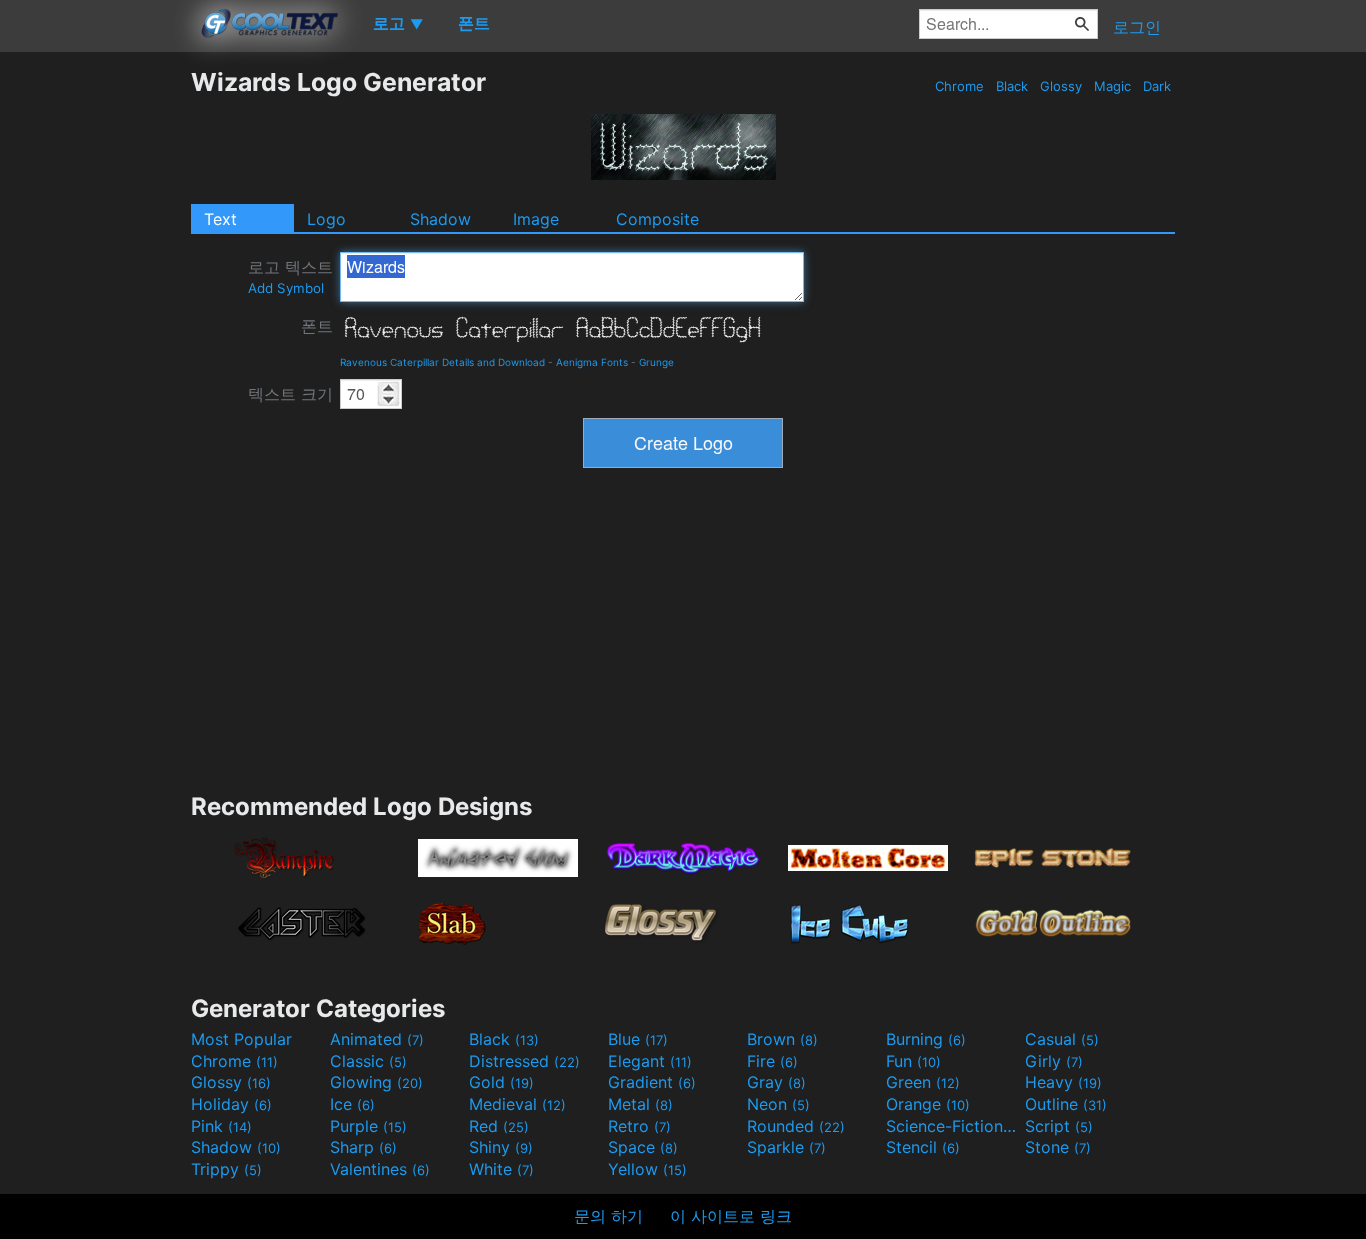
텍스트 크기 (290, 394)
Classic (368, 1061)
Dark (1157, 86)
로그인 (1137, 27)
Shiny (501, 1147)
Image (536, 219)
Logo (326, 219)
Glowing (376, 1082)
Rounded (796, 1126)
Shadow (440, 219)
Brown (782, 1039)
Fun (913, 1061)
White (501, 1169)
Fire (772, 1061)
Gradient (652, 1082)
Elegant (650, 1061)
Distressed (524, 1061)
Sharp (363, 1147)
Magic (1112, 86)
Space (643, 1147)
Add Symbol (286, 288)
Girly (1054, 1061)
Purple (368, 1126)
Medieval (517, 1104)
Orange (928, 1104)
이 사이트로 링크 (731, 1216)
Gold (501, 1082)
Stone (1058, 1147)
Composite (657, 219)
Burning (926, 1039)
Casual (1062, 1039)
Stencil (923, 1147)
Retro (639, 1126)
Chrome (959, 86)
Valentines (380, 1169)
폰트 (317, 326)
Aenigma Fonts (592, 362)
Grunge (656, 362)
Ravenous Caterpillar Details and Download (442, 362)
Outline (1066, 1104)
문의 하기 (608, 1216)
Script (1059, 1126)
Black (1012, 86)
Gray (776, 1082)
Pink (221, 1126)
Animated (377, 1039)
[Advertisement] (95, 367)
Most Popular (241, 1039)
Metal (640, 1104)
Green (923, 1082)
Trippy (226, 1169)
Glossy (1061, 86)
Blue (638, 1039)
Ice (352, 1104)
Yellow (647, 1169)
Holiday (231, 1104)
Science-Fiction (953, 1126)
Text (220, 219)
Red (499, 1126)
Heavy (1063, 1082)
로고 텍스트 (290, 276)
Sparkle (786, 1147)
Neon (778, 1104)
